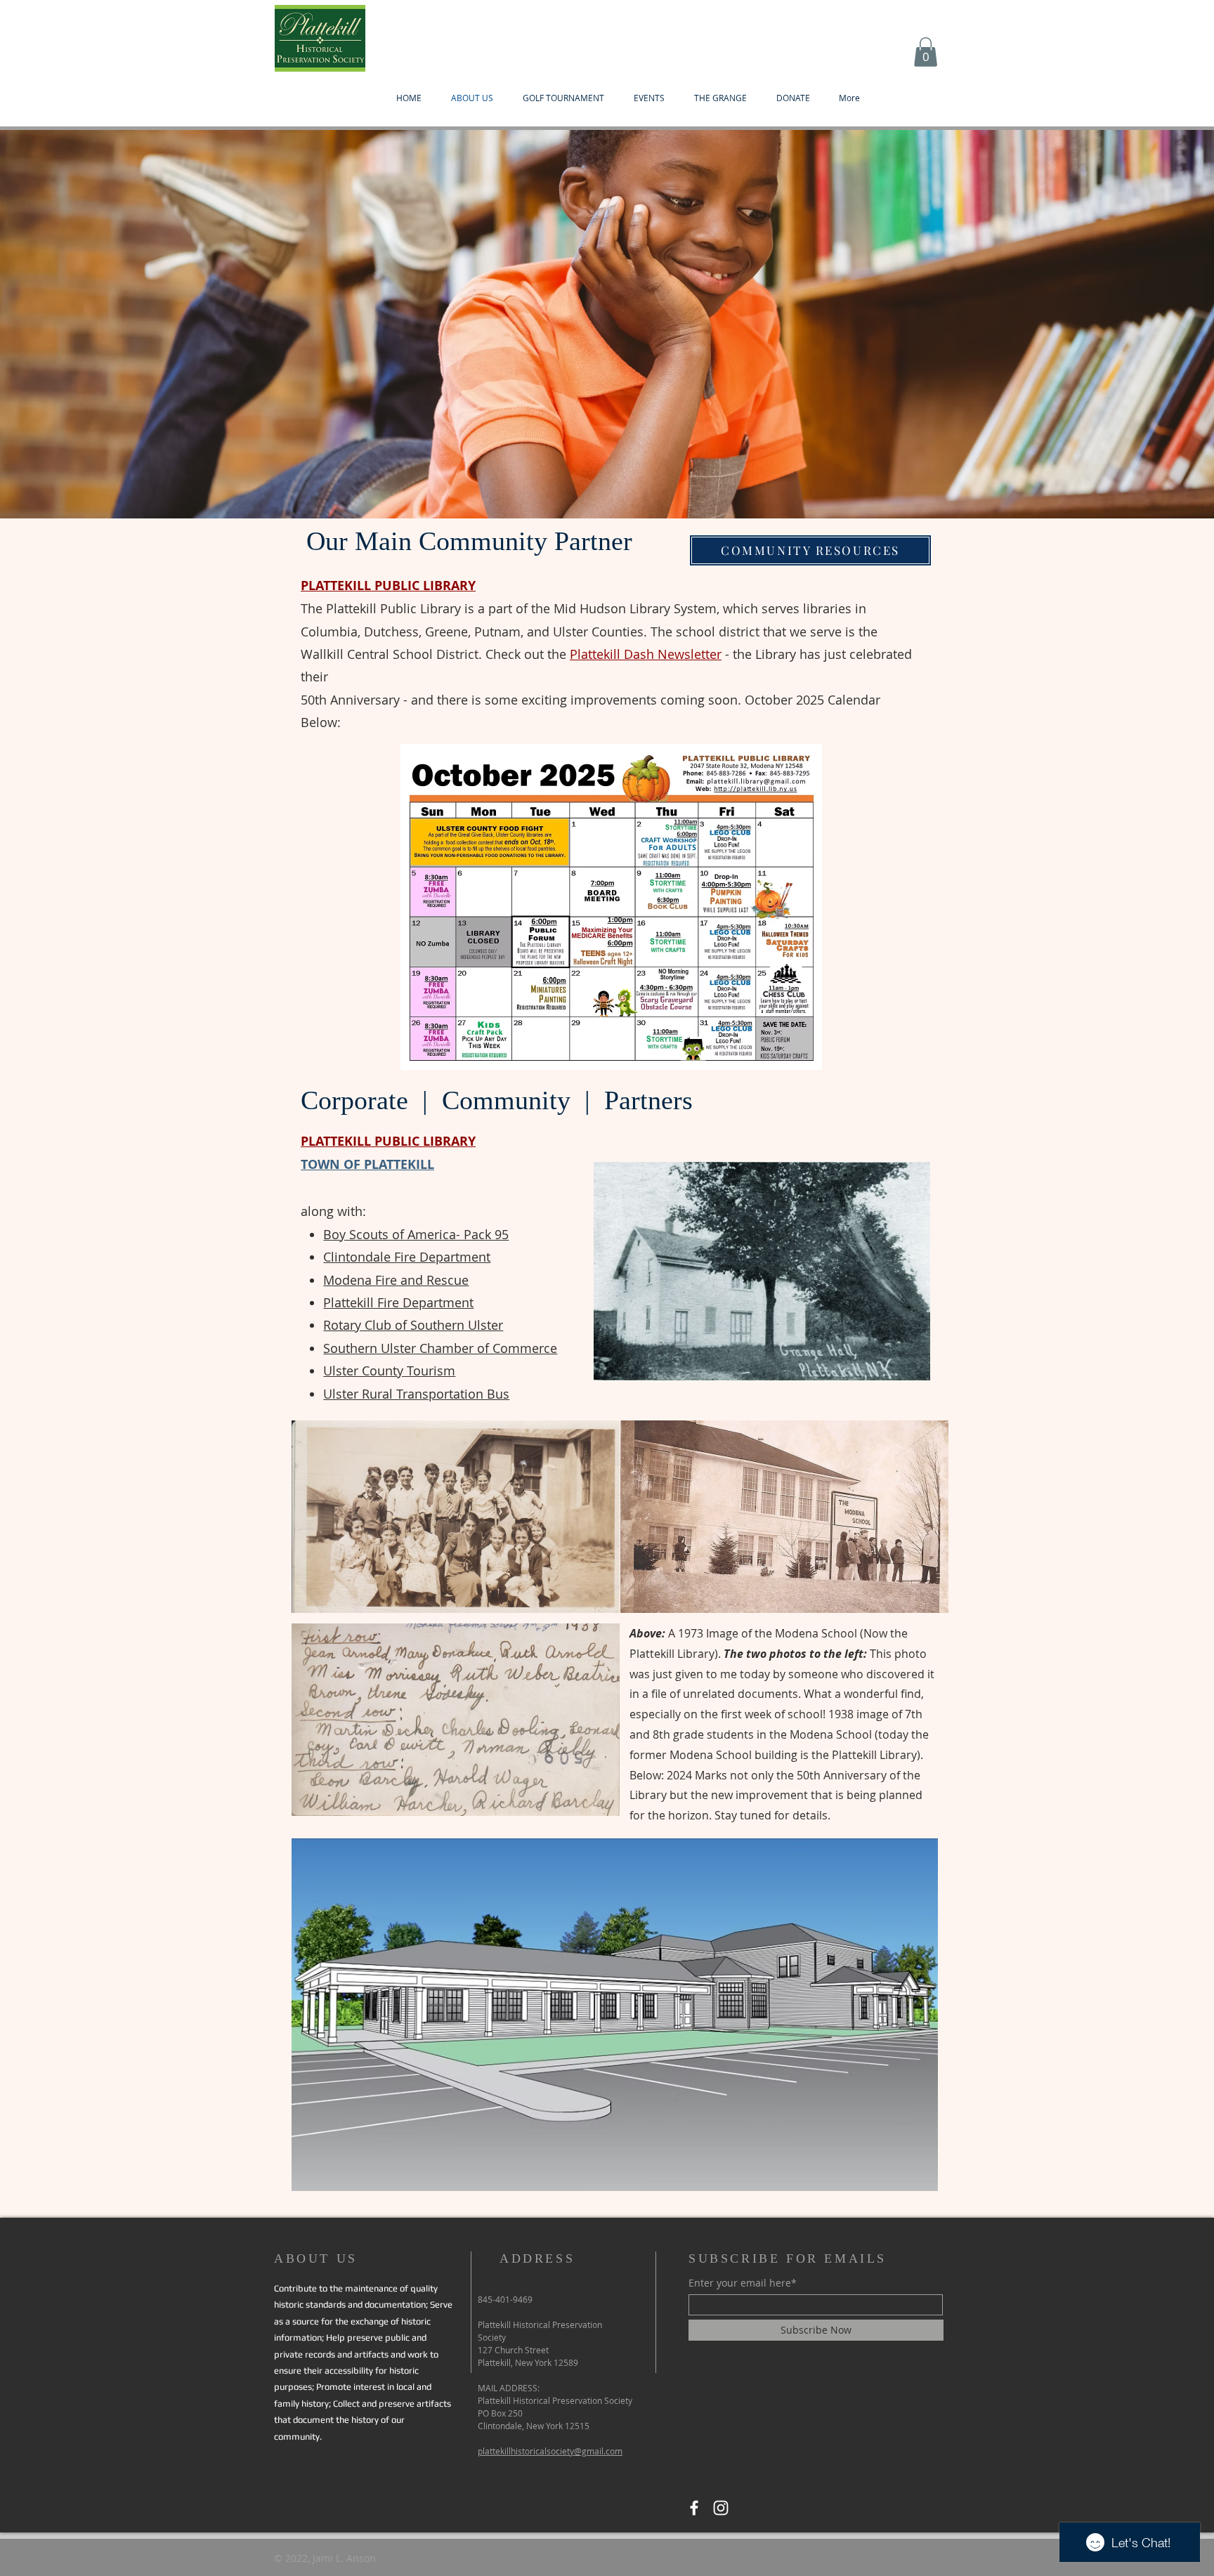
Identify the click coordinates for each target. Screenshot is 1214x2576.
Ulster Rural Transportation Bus (416, 1394)
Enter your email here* (743, 2283)
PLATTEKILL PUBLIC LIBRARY (388, 586)
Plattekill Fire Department (398, 1302)
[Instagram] (721, 2508)
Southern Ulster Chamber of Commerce (440, 1348)
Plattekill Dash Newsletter (646, 654)
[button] (926, 52)
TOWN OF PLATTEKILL (367, 1164)
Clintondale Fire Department (407, 1257)
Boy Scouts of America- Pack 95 (416, 1234)
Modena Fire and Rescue (396, 1280)
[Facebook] (694, 2508)
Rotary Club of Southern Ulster (413, 1325)
